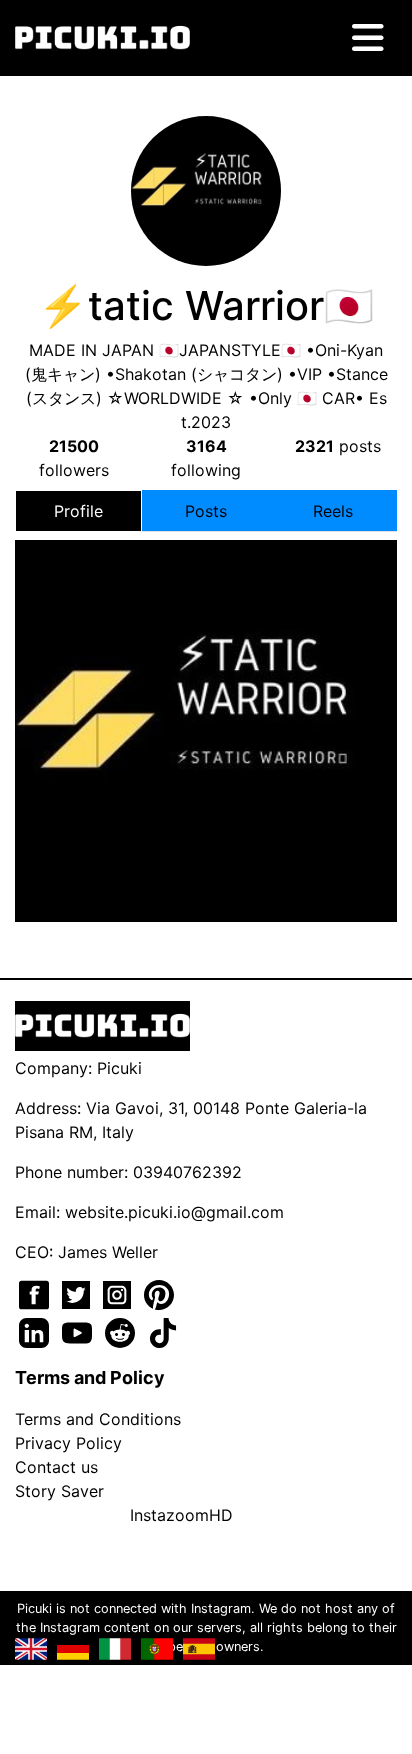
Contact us (56, 1467)
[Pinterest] (159, 1293)
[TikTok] (163, 1331)
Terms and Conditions (98, 1419)
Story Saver (59, 1491)
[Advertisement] (206, 658)
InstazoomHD (181, 1515)
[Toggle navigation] (368, 38)
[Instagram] (119, 1293)
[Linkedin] (36, 1331)
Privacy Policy (68, 1443)
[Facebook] (36, 1293)
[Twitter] (78, 1293)
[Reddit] (122, 1331)
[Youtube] (79, 1331)
